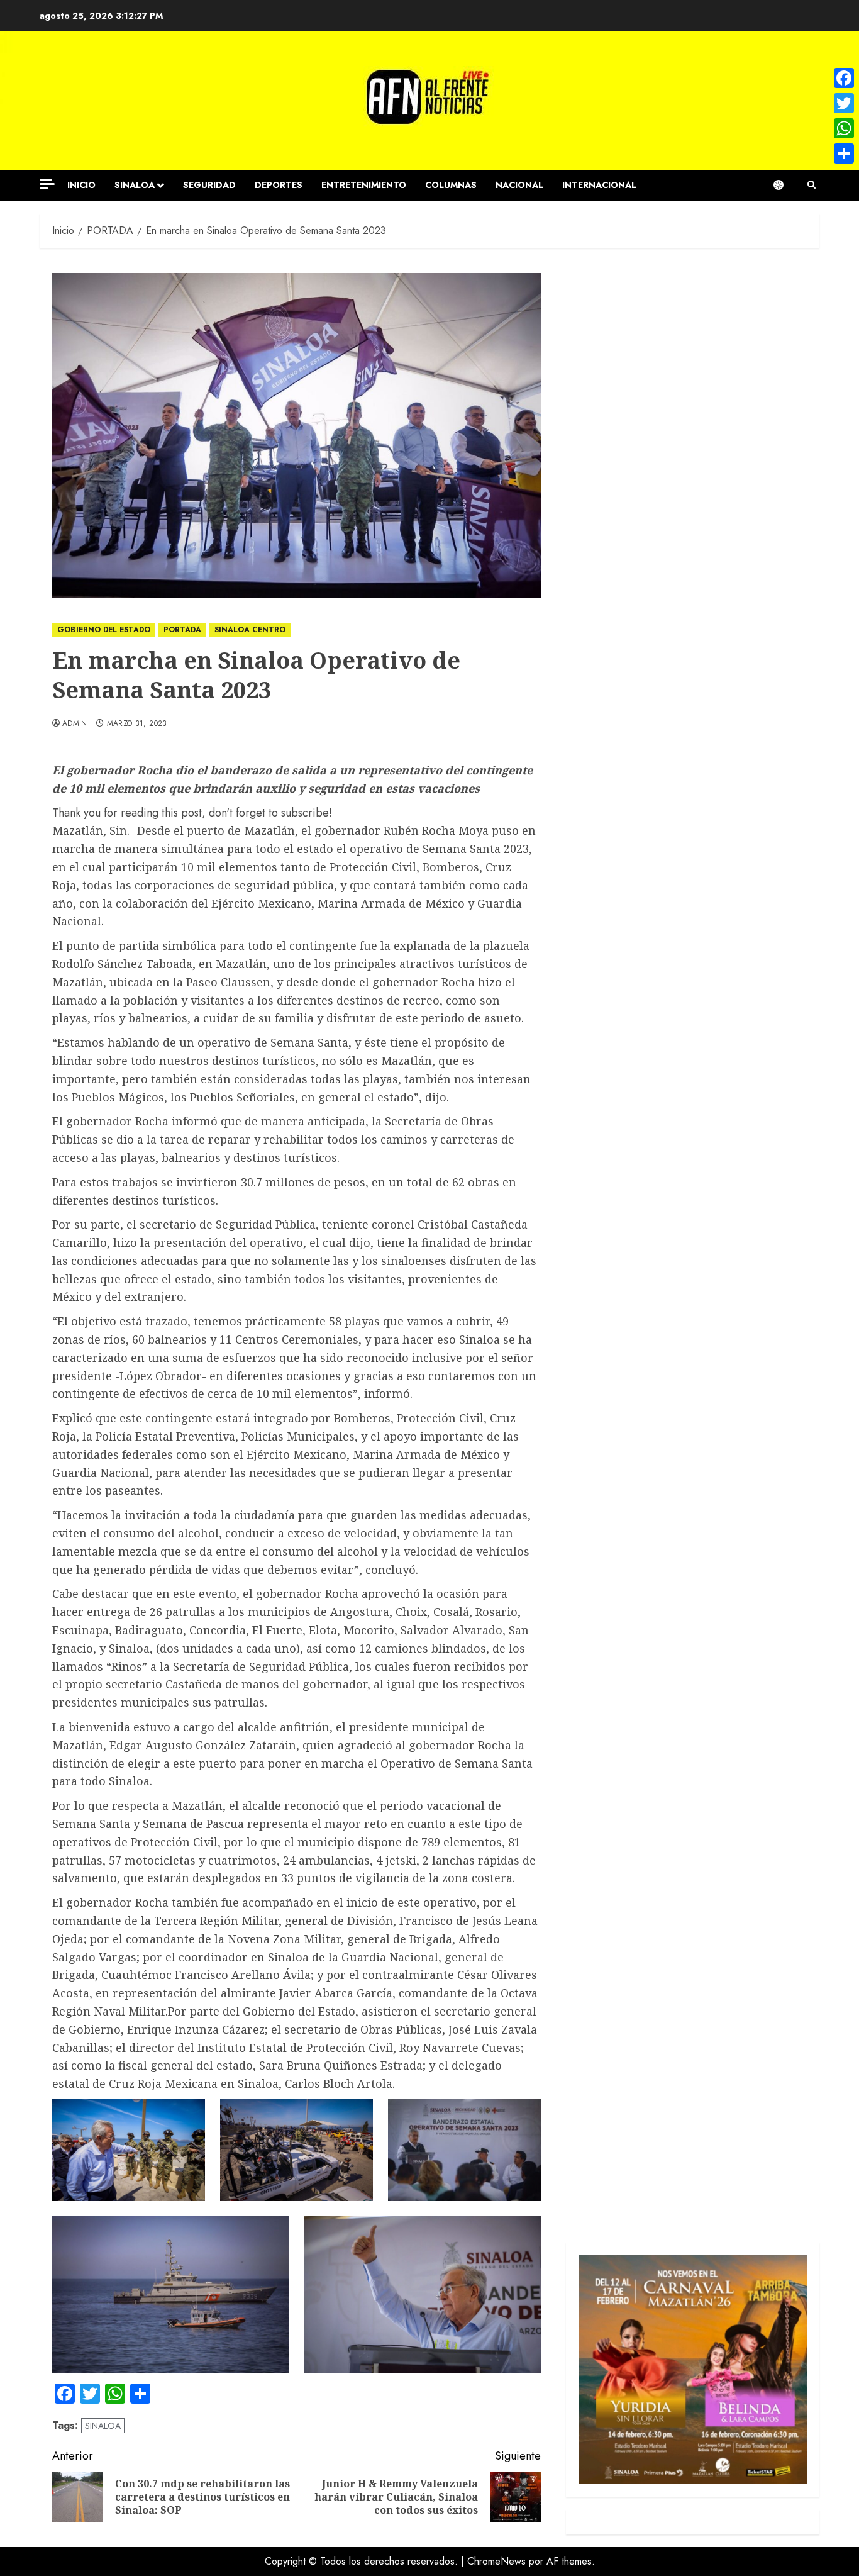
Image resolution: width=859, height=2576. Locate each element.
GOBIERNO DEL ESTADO (104, 630)
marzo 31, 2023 (137, 724)
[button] (812, 185)
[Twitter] (844, 103)
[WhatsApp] (844, 128)
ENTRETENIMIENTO (364, 185)
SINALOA (135, 185)
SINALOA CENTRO (250, 630)
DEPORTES (279, 185)
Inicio (81, 185)
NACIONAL (519, 185)
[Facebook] (844, 78)
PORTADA (182, 630)
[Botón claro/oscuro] (785, 185)
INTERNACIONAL (599, 185)
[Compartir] (844, 153)
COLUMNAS (451, 185)
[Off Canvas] (47, 184)
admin (75, 724)
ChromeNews (496, 2561)
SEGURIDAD (209, 185)
